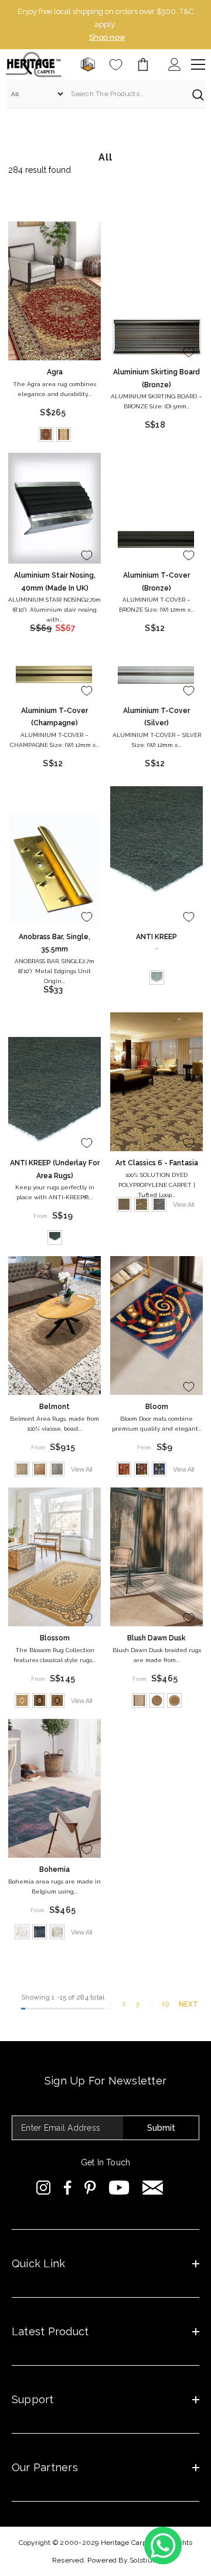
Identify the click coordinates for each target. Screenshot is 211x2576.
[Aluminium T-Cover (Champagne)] (55, 675)
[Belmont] (55, 1325)
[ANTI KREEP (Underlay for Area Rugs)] (55, 1094)
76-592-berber (22, 1700)
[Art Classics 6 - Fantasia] (156, 1082)
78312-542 (57, 1932)
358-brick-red (124, 1469)
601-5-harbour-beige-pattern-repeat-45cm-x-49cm (124, 1204)
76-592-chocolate (57, 1700)
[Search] (105, 94)
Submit (161, 2128)
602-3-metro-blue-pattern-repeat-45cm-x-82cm (159, 1204)
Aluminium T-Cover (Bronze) (156, 582)
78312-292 (40, 1932)
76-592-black (40, 1700)
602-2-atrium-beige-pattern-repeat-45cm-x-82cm (142, 1204)
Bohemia (55, 1869)
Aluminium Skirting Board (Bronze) (156, 378)
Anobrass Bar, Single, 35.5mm (55, 943)
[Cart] (143, 64)
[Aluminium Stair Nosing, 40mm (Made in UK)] (55, 509)
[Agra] (55, 291)
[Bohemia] (55, 1788)
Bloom (157, 1407)
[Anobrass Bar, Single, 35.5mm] (55, 869)
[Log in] (175, 64)
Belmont (55, 1407)
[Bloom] (156, 1325)
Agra (55, 372)
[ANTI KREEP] (156, 856)
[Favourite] (116, 65)
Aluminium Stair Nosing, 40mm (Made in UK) (55, 582)
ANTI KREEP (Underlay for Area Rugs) (55, 1169)
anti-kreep (157, 977)
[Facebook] (68, 2188)
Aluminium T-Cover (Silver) (156, 717)
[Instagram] (44, 2188)
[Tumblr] (153, 2188)
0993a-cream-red (64, 434)
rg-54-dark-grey (57, 1469)
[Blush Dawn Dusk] (156, 1557)
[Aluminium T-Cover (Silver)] (156, 675)
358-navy (142, 1469)
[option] (105, 25)
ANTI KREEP (156, 937)
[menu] (198, 64)
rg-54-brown (40, 1469)
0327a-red (46, 434)
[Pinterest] (90, 2188)
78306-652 (22, 1932)
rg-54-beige (22, 1469)
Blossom (55, 1638)
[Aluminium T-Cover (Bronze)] (156, 540)
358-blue (159, 1469)
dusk (174, 1700)
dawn (157, 1700)
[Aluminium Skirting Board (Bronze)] (156, 337)
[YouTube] (119, 2188)
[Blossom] (55, 1557)
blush (139, 1700)
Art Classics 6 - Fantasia (157, 1163)
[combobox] (126, 94)
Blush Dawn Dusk (156, 1638)
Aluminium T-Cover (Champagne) (55, 717)
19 (165, 2004)
